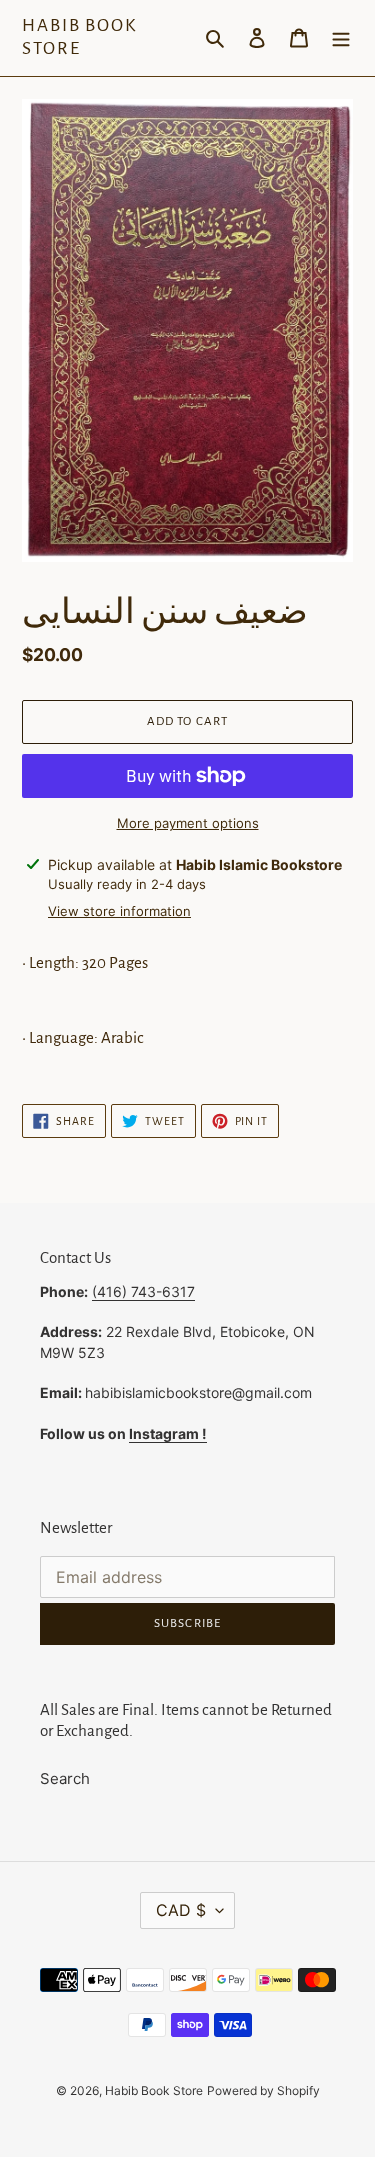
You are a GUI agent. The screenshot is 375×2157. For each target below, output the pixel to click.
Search (65, 1778)
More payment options (188, 823)
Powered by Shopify (263, 2090)
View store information (119, 911)
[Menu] (341, 38)
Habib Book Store (79, 37)
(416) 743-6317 (143, 1291)
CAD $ (181, 1910)
